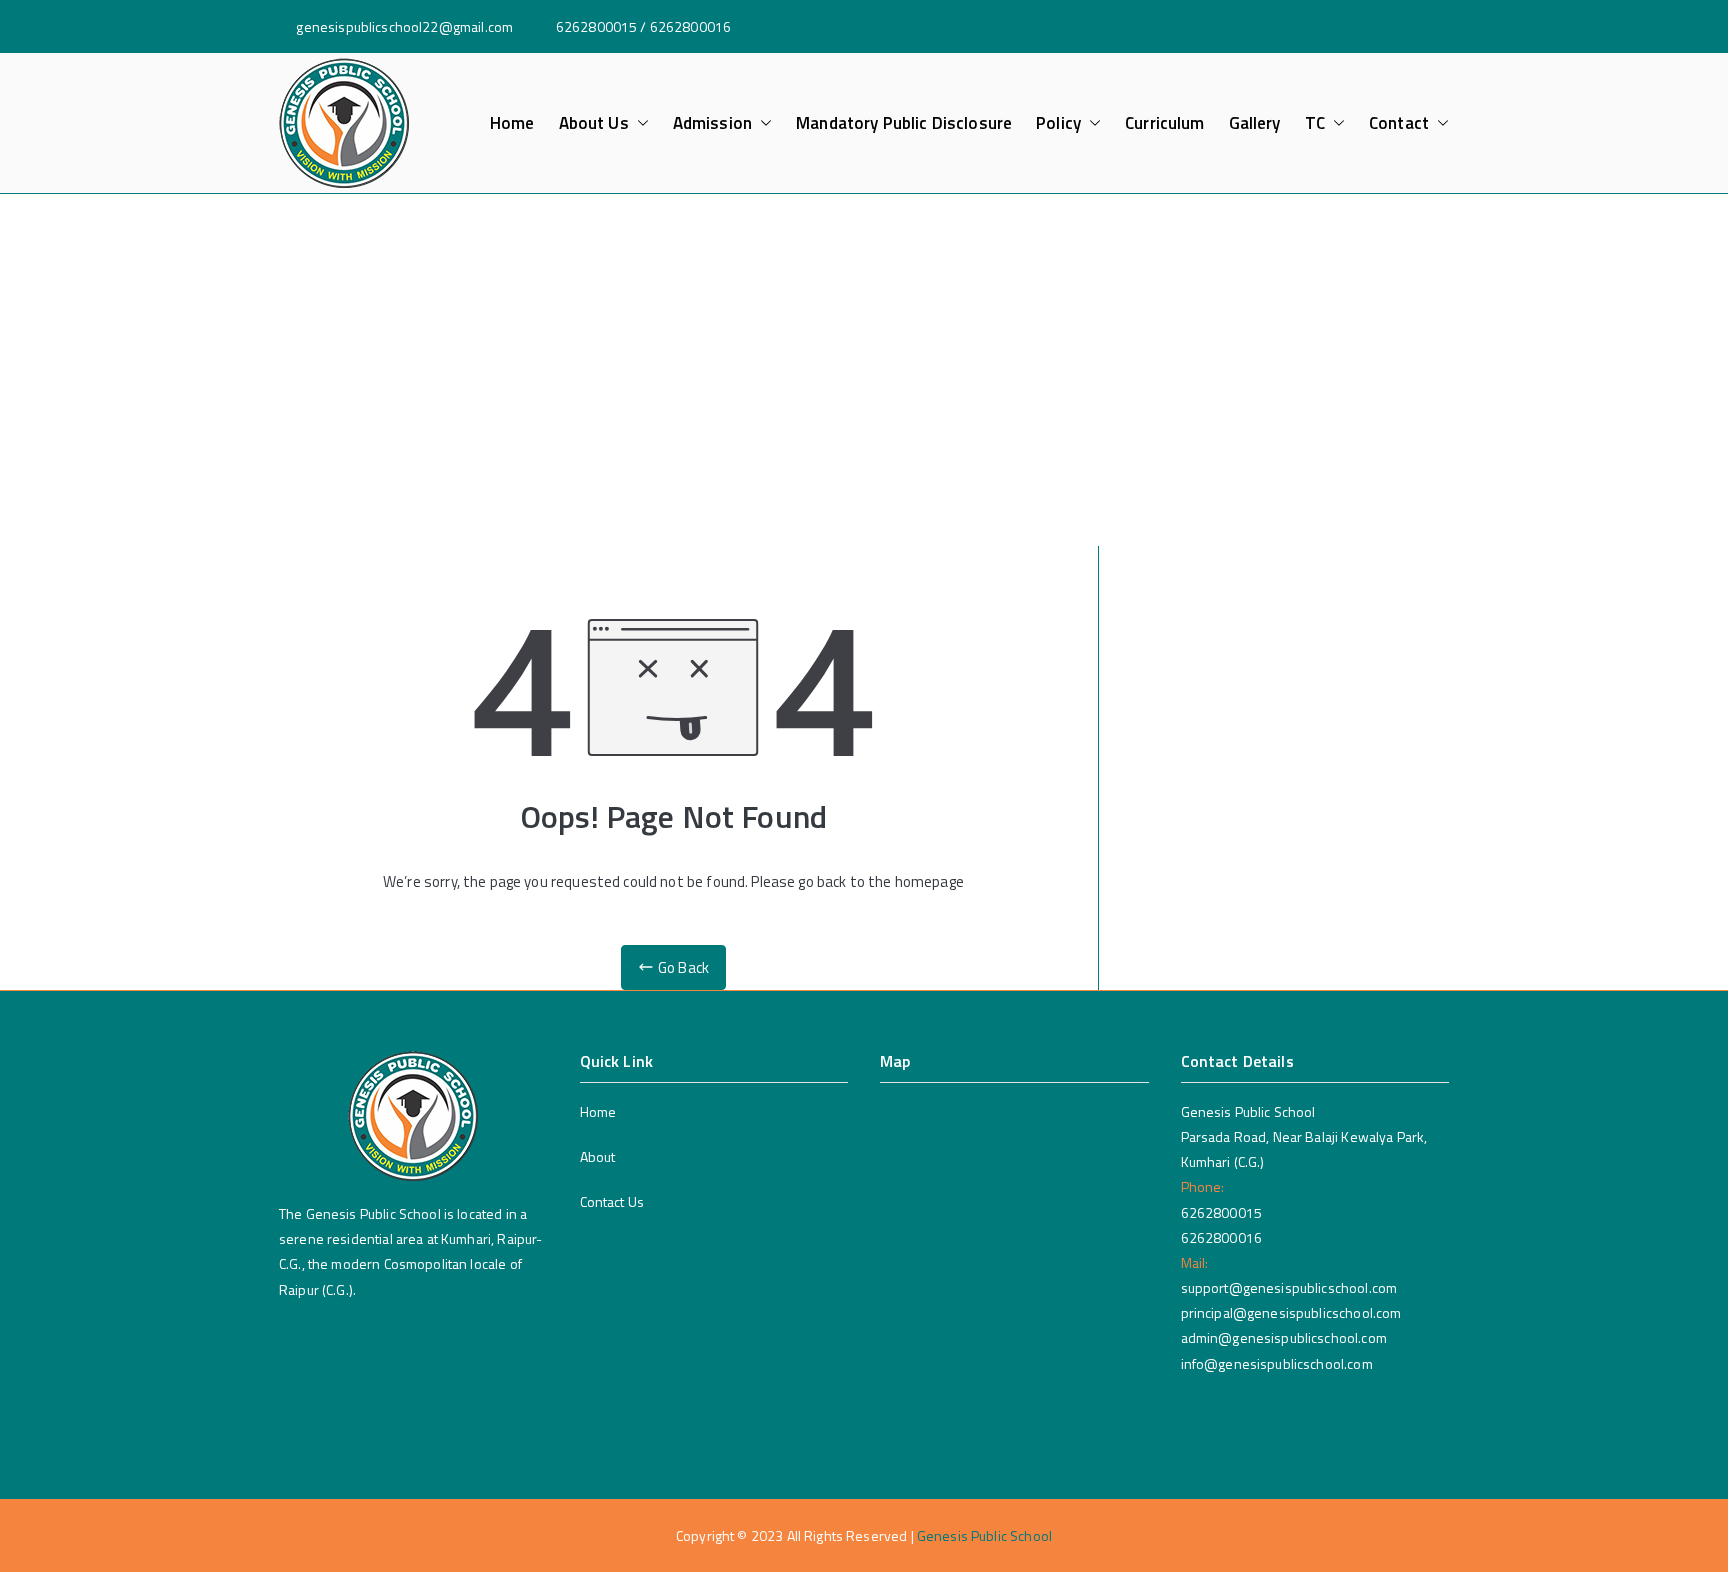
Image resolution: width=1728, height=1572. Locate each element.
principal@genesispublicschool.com (1291, 1312)
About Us (594, 123)
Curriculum (1165, 123)
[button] (639, 123)
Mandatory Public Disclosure (904, 123)
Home (512, 123)
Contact (1399, 123)
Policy (1058, 123)
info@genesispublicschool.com (1277, 1363)
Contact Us (612, 1201)
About (598, 1156)
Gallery (1255, 123)
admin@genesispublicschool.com (1284, 1337)
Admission (712, 123)
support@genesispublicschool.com (1289, 1287)
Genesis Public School (984, 1535)
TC (1315, 123)
